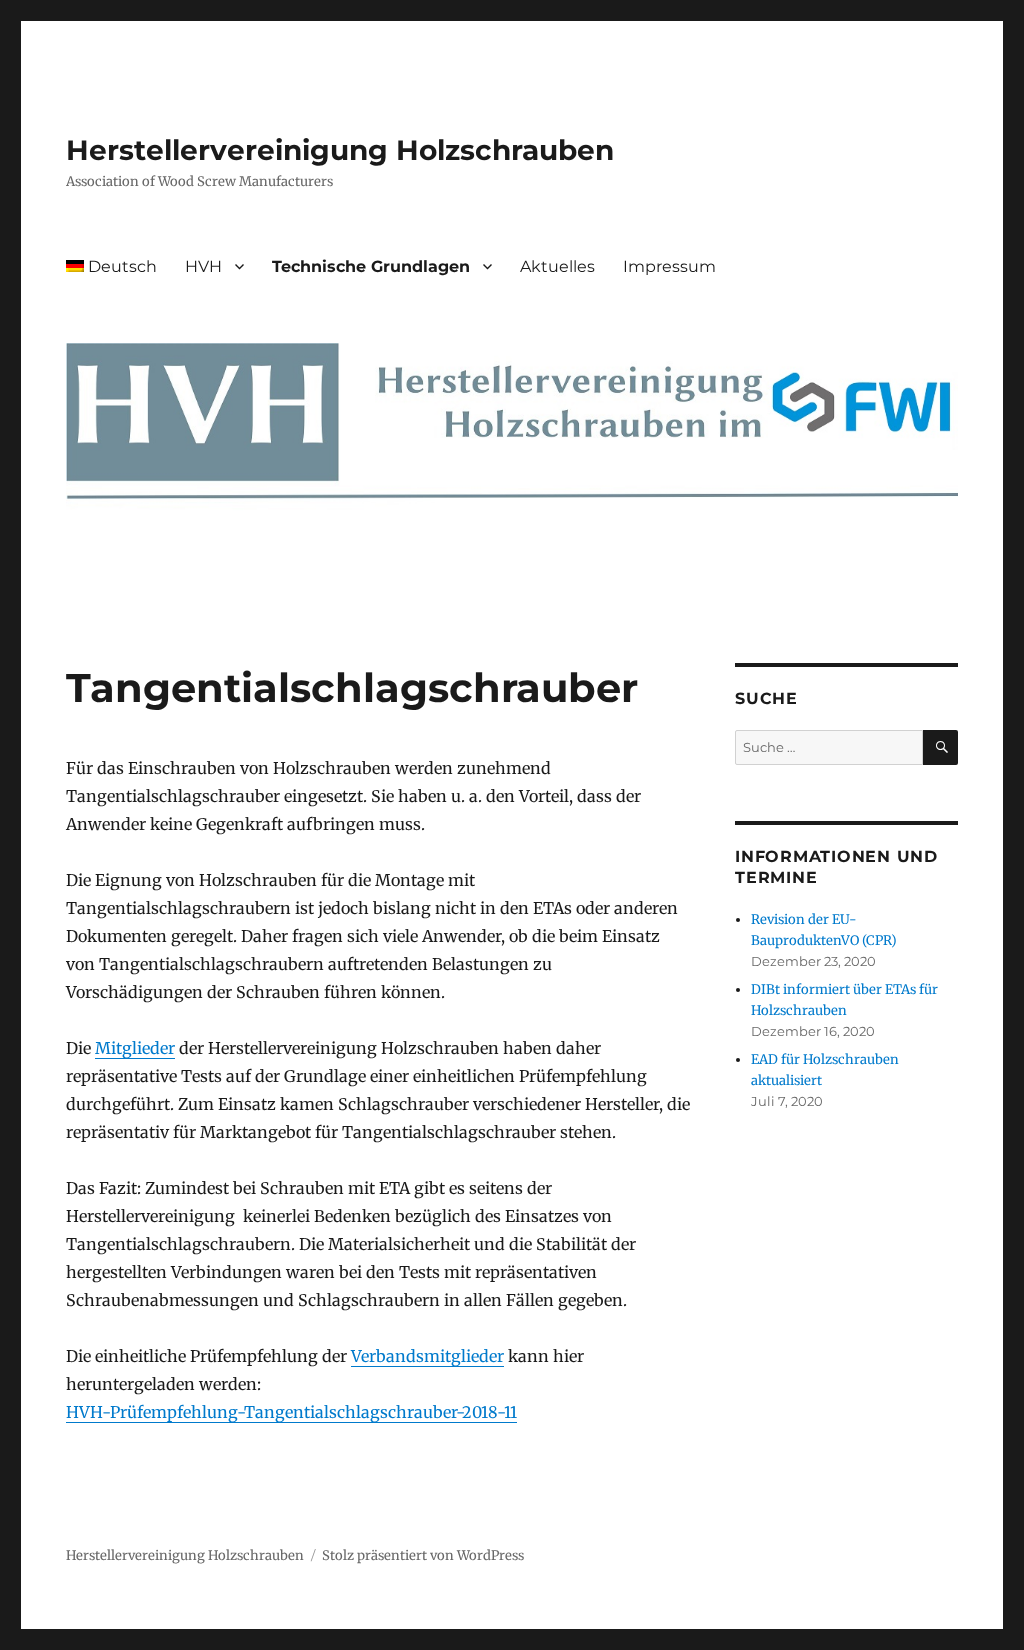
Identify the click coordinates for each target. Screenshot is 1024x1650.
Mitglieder (135, 1048)
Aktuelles (557, 266)
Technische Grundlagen (371, 266)
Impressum (669, 266)
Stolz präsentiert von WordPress (423, 1555)
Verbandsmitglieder (427, 1356)
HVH (203, 266)
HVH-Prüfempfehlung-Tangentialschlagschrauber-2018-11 (291, 1412)
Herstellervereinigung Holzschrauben (340, 150)
